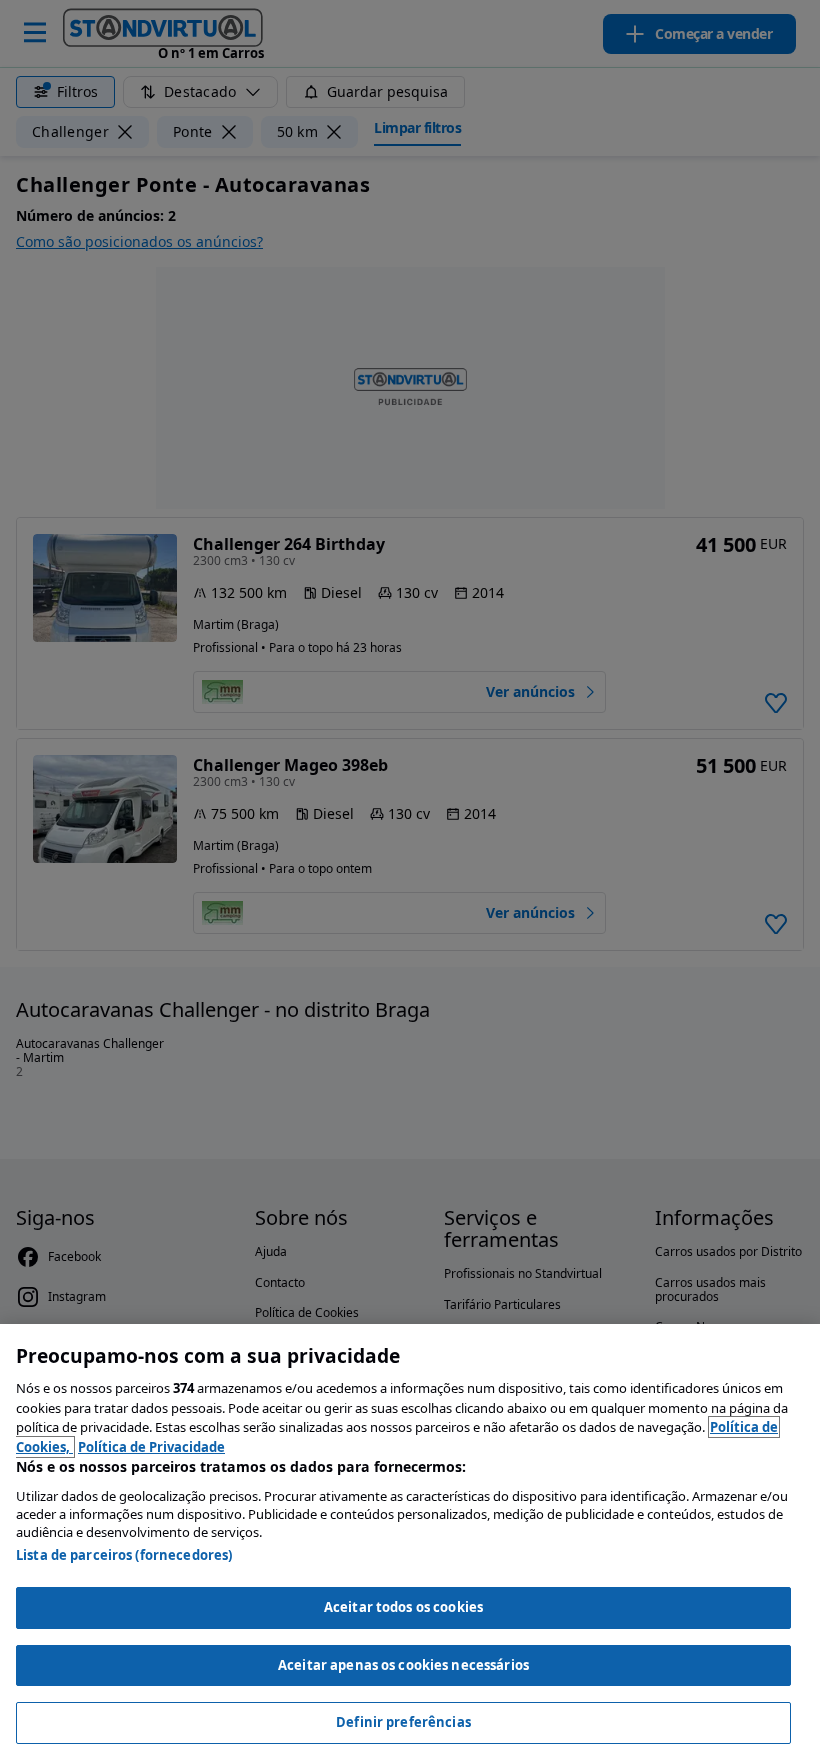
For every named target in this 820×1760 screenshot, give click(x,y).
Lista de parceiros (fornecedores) (124, 1555)
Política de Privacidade (151, 1447)
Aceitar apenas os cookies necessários (403, 1665)
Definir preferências (403, 1722)
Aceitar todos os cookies (403, 1607)
